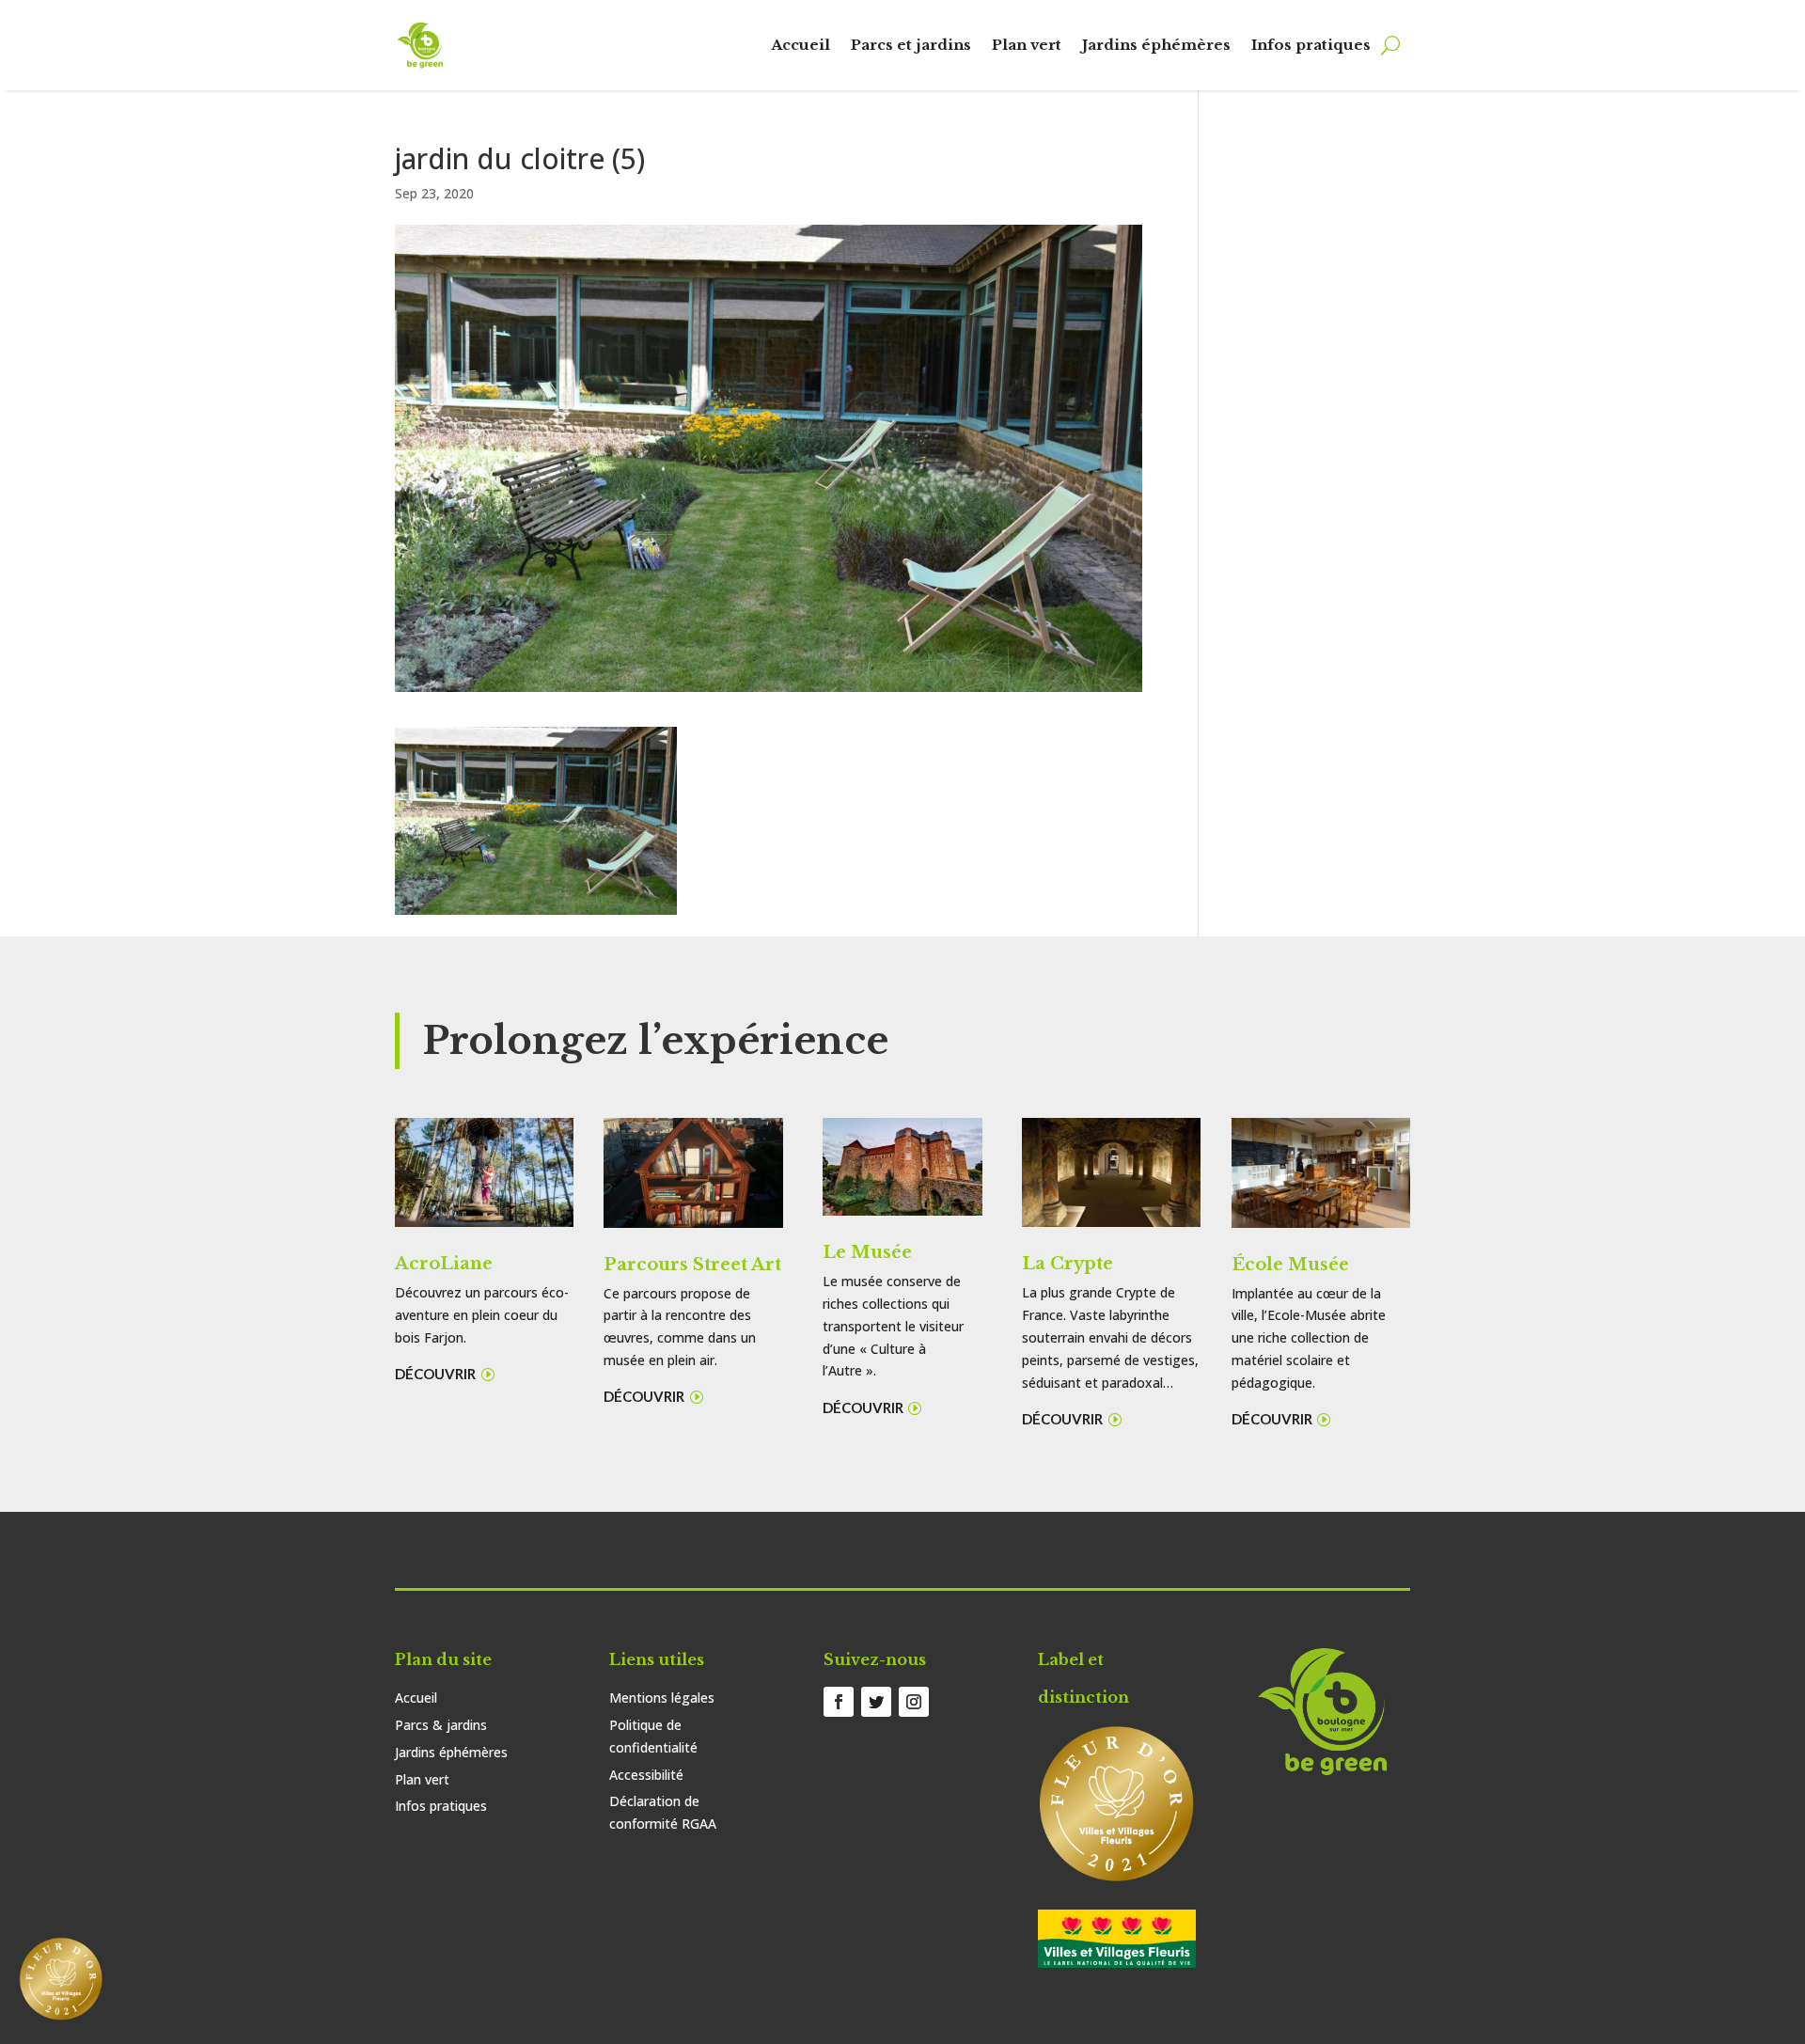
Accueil (800, 45)
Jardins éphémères (1156, 45)
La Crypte (1067, 1264)
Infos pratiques (1311, 45)
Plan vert (1027, 45)
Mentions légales (662, 1698)
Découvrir (435, 1374)
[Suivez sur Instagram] (914, 1702)
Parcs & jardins (441, 1725)
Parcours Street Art (692, 1265)
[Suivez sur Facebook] (839, 1702)
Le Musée (867, 1252)
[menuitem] (61, 1979)
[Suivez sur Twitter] (876, 1702)
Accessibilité (646, 1775)
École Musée (1290, 1265)
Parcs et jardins (911, 45)
